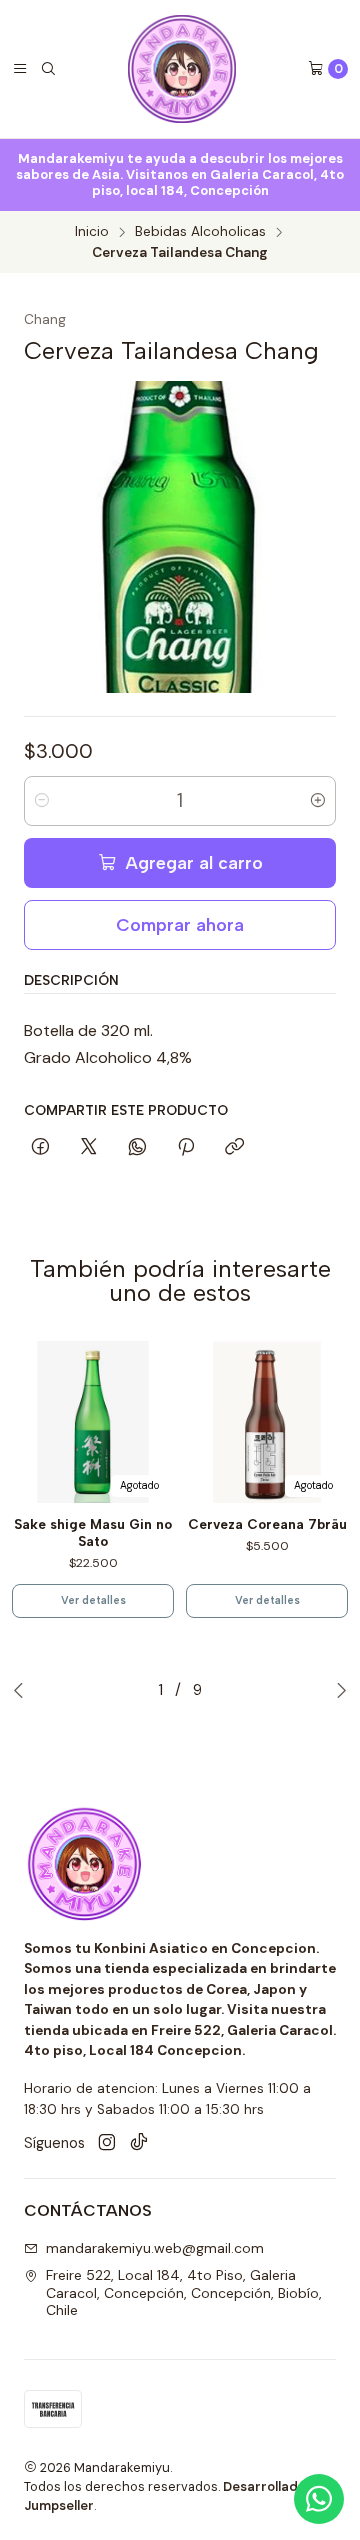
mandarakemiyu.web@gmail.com (155, 2248)
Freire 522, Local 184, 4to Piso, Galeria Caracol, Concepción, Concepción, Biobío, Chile (184, 2292)
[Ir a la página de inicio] (182, 69)
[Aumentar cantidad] (318, 801)
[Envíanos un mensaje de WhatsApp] (319, 2499)
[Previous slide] (18, 1690)
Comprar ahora (180, 924)
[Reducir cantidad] (42, 801)
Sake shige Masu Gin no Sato (93, 1532)
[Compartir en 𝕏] (89, 1148)
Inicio (92, 232)
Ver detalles (93, 1600)
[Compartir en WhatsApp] (137, 1148)
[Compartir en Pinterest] (186, 1148)
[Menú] (20, 69)
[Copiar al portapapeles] (234, 1148)
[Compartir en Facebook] (40, 1148)
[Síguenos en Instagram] (107, 2143)
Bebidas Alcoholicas (200, 232)
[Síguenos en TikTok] (139, 2143)
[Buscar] (48, 69)
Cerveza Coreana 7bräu (267, 1524)
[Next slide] (341, 1690)
